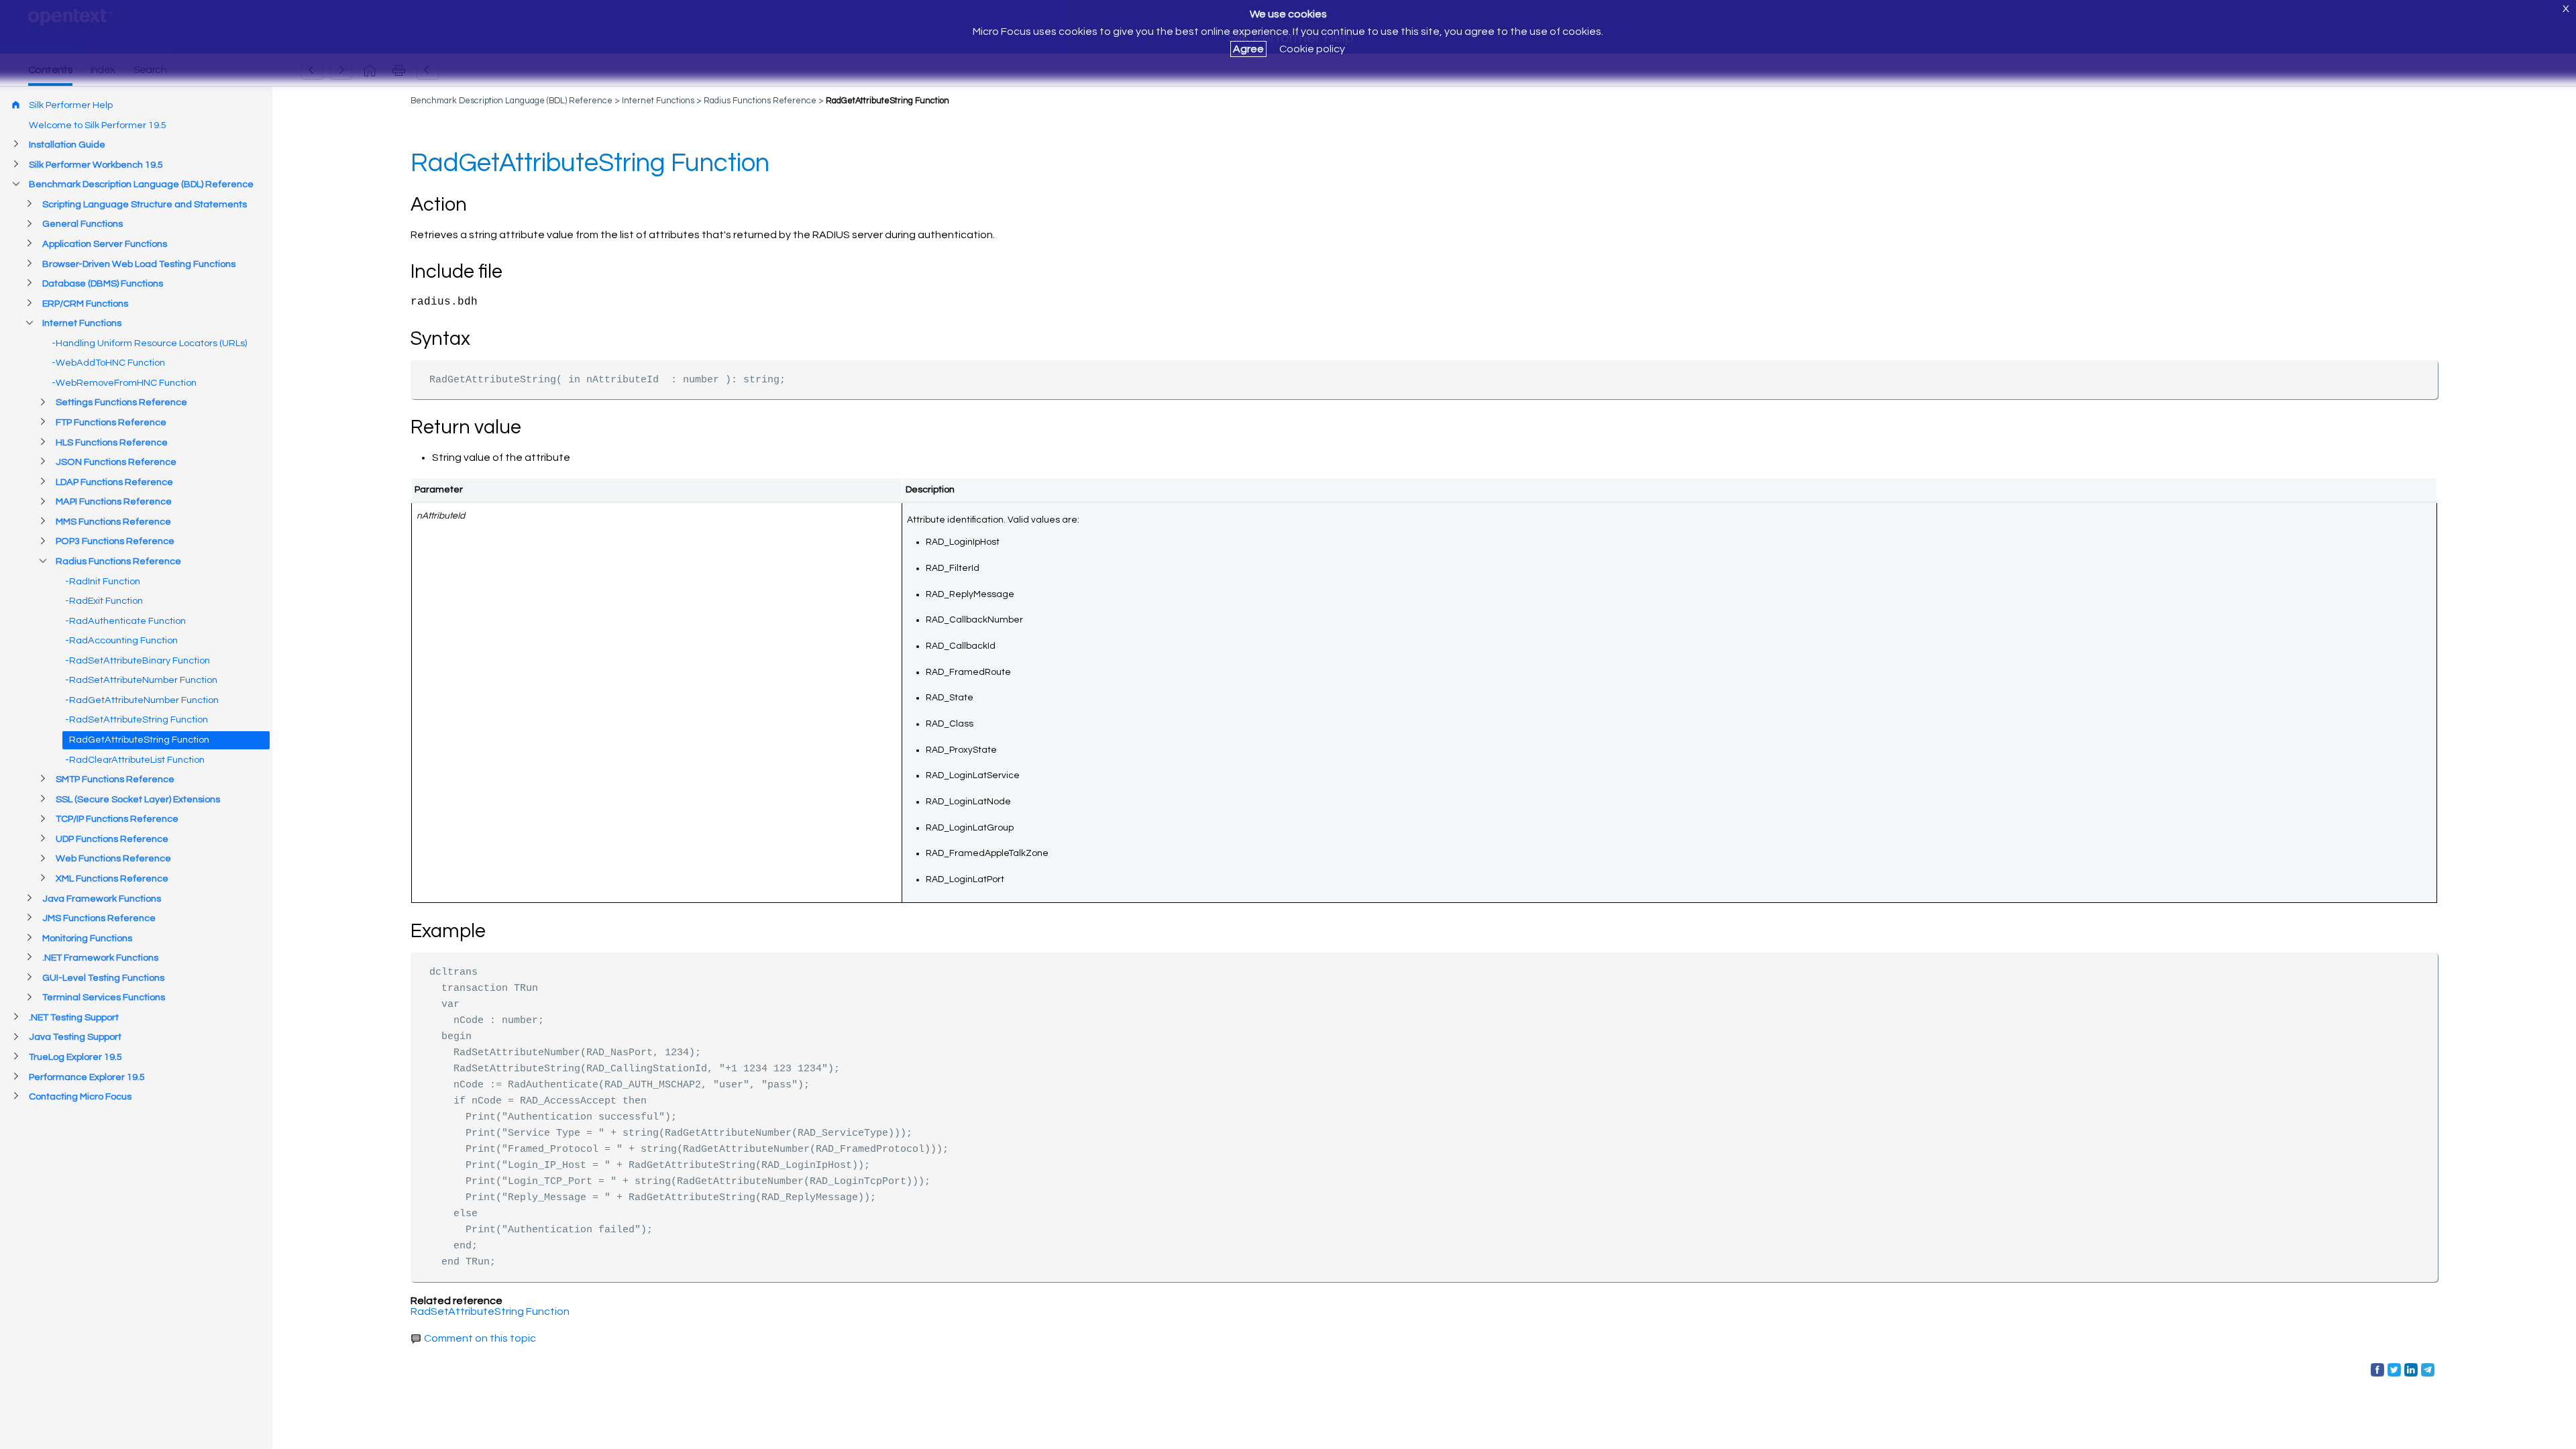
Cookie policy (1312, 49)
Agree (1248, 49)
